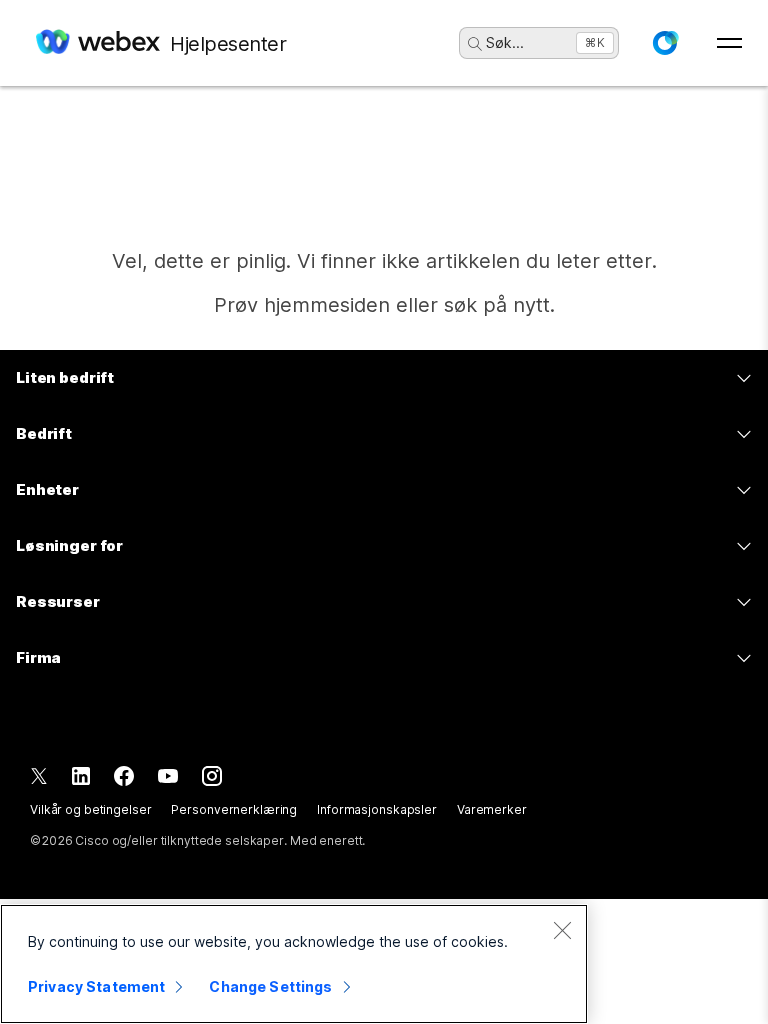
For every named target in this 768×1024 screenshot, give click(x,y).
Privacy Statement (96, 986)
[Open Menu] (729, 43)
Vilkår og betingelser (90, 809)
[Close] (562, 930)
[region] (294, 964)
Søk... (505, 42)
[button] (665, 43)
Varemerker (492, 809)
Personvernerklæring (234, 809)
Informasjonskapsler (377, 809)
